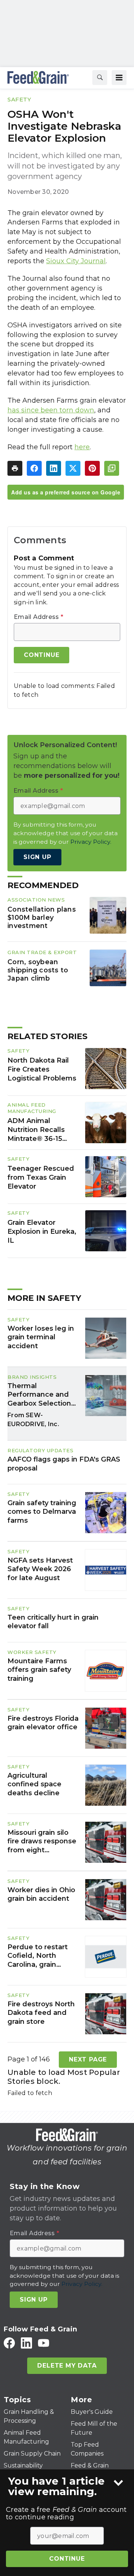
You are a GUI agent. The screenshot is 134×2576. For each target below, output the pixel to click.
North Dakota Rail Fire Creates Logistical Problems (42, 1069)
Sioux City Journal (76, 261)
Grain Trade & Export (42, 952)
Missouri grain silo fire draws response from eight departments (42, 1841)
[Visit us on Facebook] (9, 2343)
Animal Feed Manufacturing (32, 1108)
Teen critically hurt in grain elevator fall (53, 1622)
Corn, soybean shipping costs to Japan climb (38, 970)
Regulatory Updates (40, 1450)
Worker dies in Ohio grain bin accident (41, 1894)
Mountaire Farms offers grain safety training (39, 1670)
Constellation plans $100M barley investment (42, 917)
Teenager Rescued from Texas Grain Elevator (41, 1177)
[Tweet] (73, 468)
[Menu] (119, 78)
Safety (19, 99)
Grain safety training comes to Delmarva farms (42, 1512)
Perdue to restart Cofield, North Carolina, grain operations (38, 1956)
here (82, 447)
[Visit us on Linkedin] (26, 2343)
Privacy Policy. (91, 842)
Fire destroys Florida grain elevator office (43, 1723)
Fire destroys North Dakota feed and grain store (41, 2013)
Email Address (39, 617)
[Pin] (92, 468)
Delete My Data (67, 2366)
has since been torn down (51, 410)
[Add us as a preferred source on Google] (112, 468)
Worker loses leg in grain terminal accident (41, 1337)
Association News (36, 900)
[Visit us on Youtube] (44, 2343)
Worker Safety (32, 1652)
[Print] (15, 468)
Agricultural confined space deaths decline (34, 1784)
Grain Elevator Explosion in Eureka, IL (42, 1232)
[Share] (34, 468)
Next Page (88, 2059)
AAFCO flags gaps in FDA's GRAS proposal (64, 1464)
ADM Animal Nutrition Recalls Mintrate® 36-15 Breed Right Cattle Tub (40, 1130)
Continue (67, 2559)
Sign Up (37, 857)
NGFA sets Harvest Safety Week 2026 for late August (40, 1569)
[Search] (100, 78)
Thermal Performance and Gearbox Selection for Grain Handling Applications (39, 1395)
